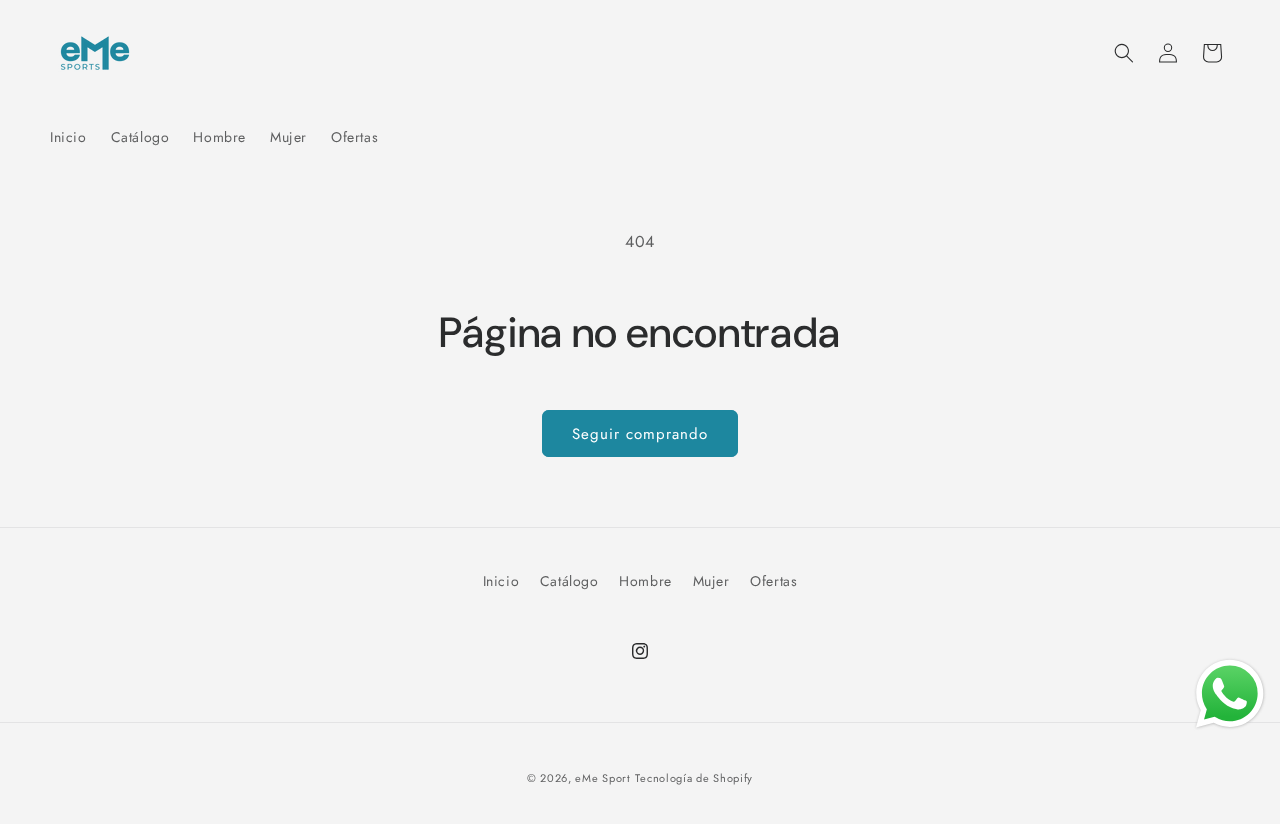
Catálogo (569, 581)
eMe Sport (602, 778)
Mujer (711, 581)
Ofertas (773, 581)
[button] (1124, 53)
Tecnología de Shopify (694, 778)
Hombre (645, 581)
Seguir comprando (640, 434)
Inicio (501, 581)
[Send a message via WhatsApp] (1230, 694)
